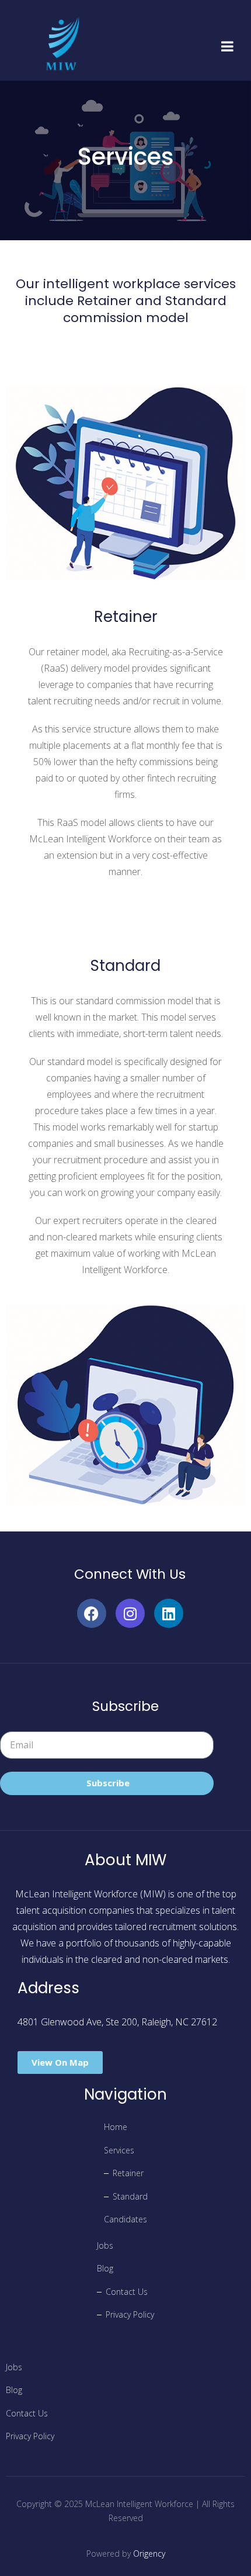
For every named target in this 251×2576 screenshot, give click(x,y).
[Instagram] (130, 1613)
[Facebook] (92, 1613)
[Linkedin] (169, 1613)
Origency (149, 2553)
